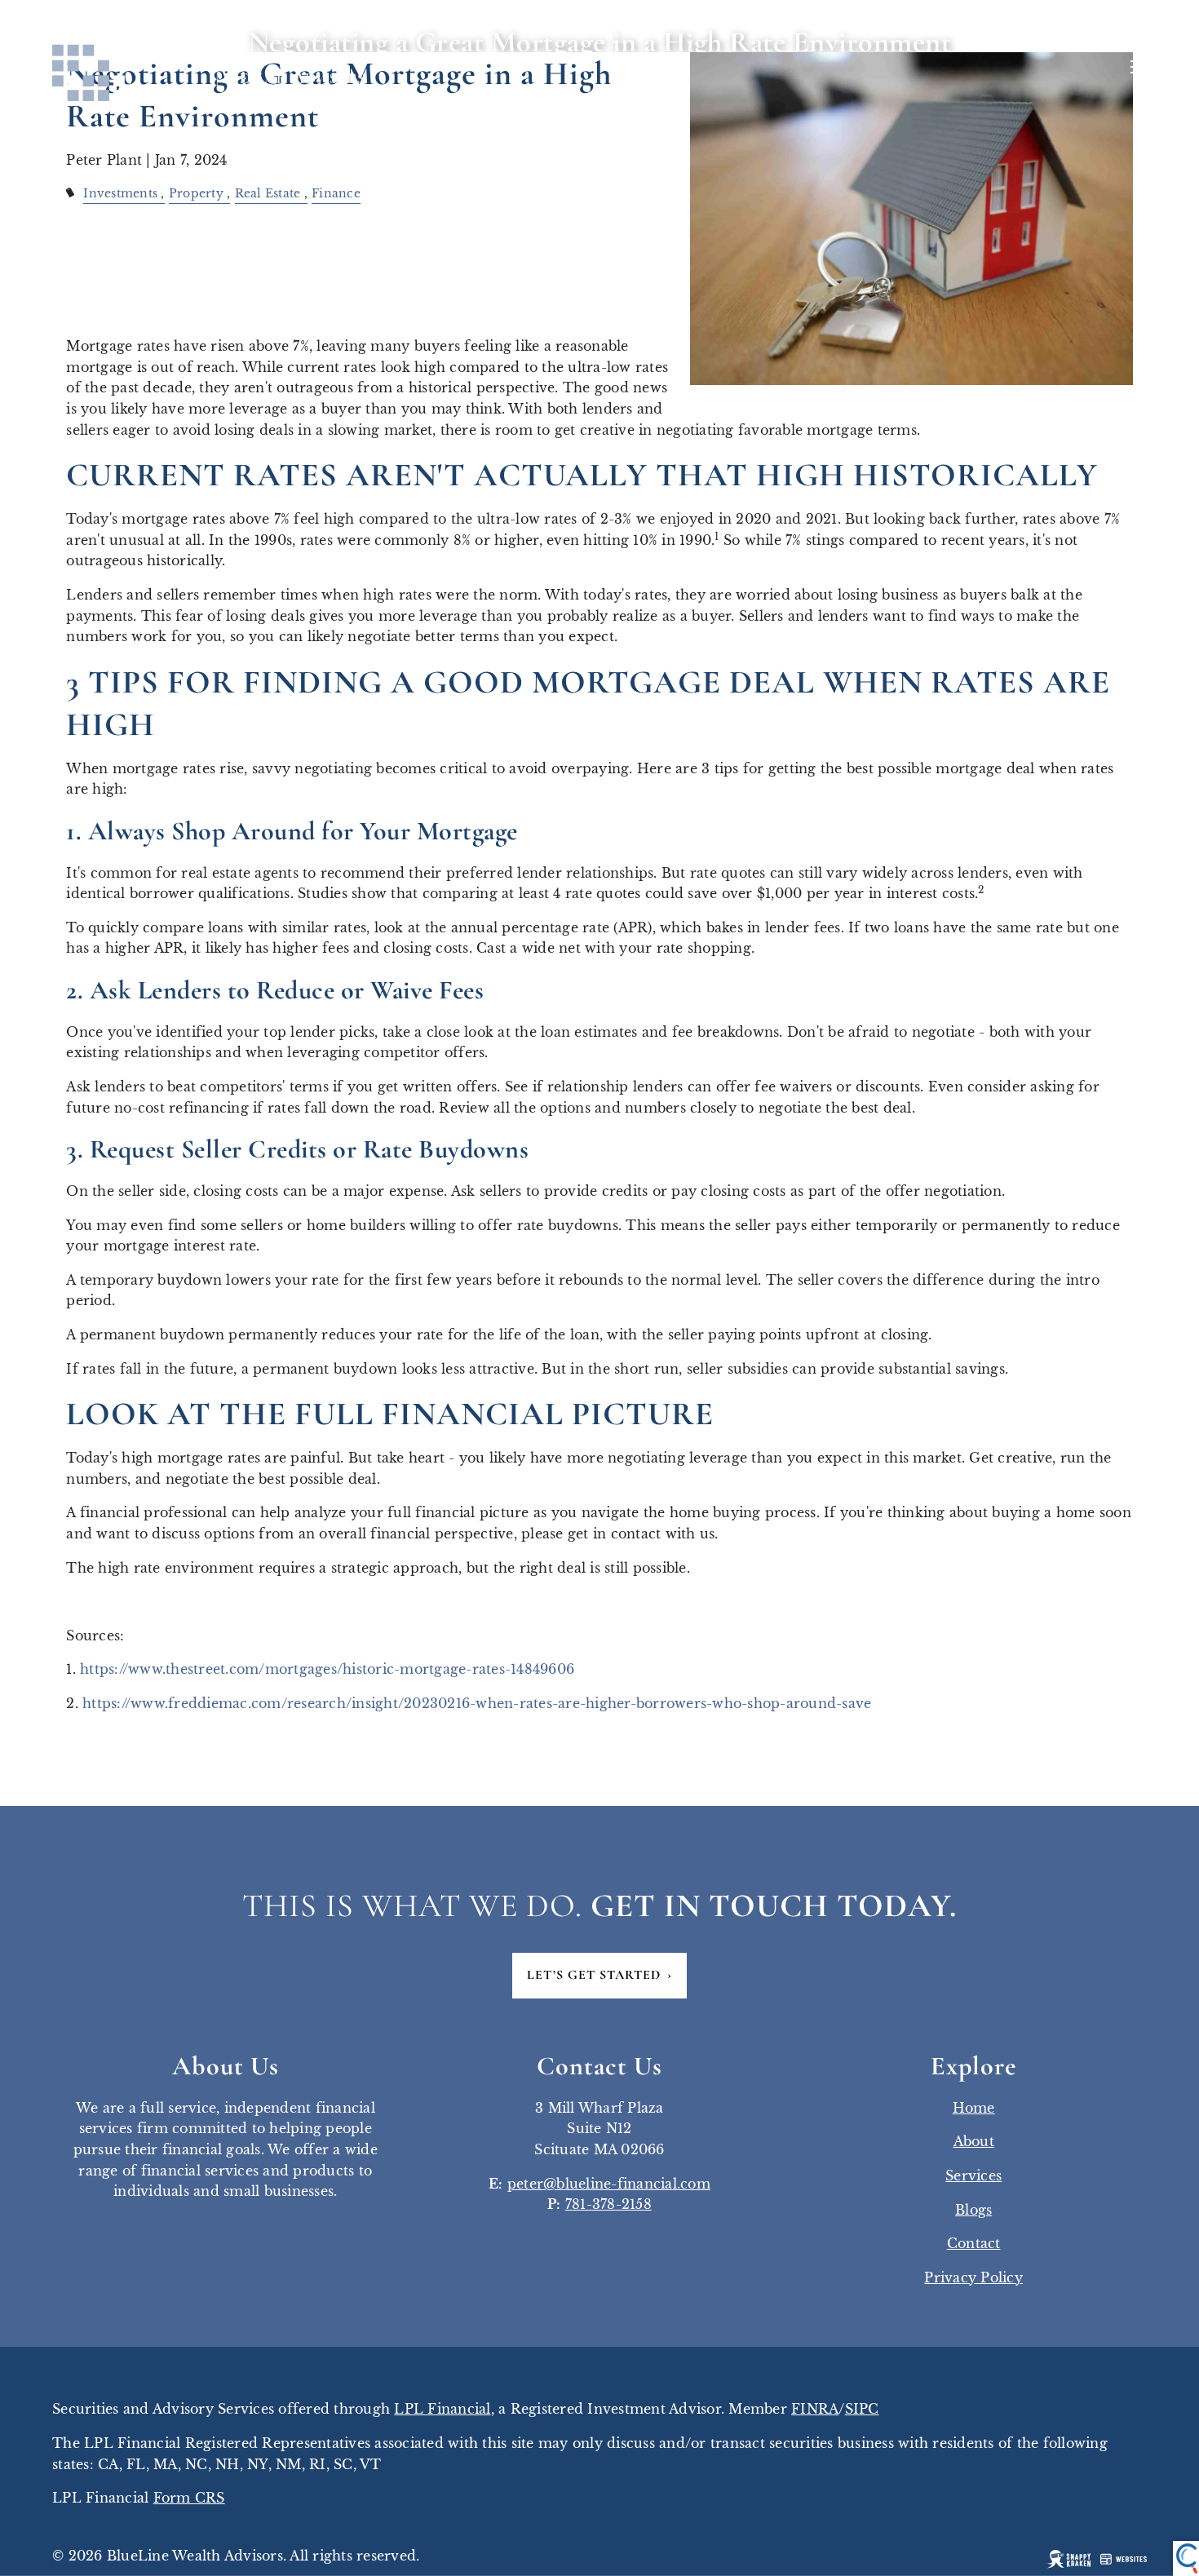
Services (973, 2175)
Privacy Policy (973, 2277)
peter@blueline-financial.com (609, 2184)
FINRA (815, 2409)
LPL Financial (442, 2409)
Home (974, 2108)
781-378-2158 (608, 2204)
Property (196, 193)
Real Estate (268, 193)
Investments (120, 193)
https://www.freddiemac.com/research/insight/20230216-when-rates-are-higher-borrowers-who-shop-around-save (477, 1703)
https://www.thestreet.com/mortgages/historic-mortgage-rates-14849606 (327, 1669)
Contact (974, 2243)
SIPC (862, 2409)
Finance (336, 193)
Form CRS (189, 2498)
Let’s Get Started (599, 1975)
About (974, 2141)
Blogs (973, 2210)
